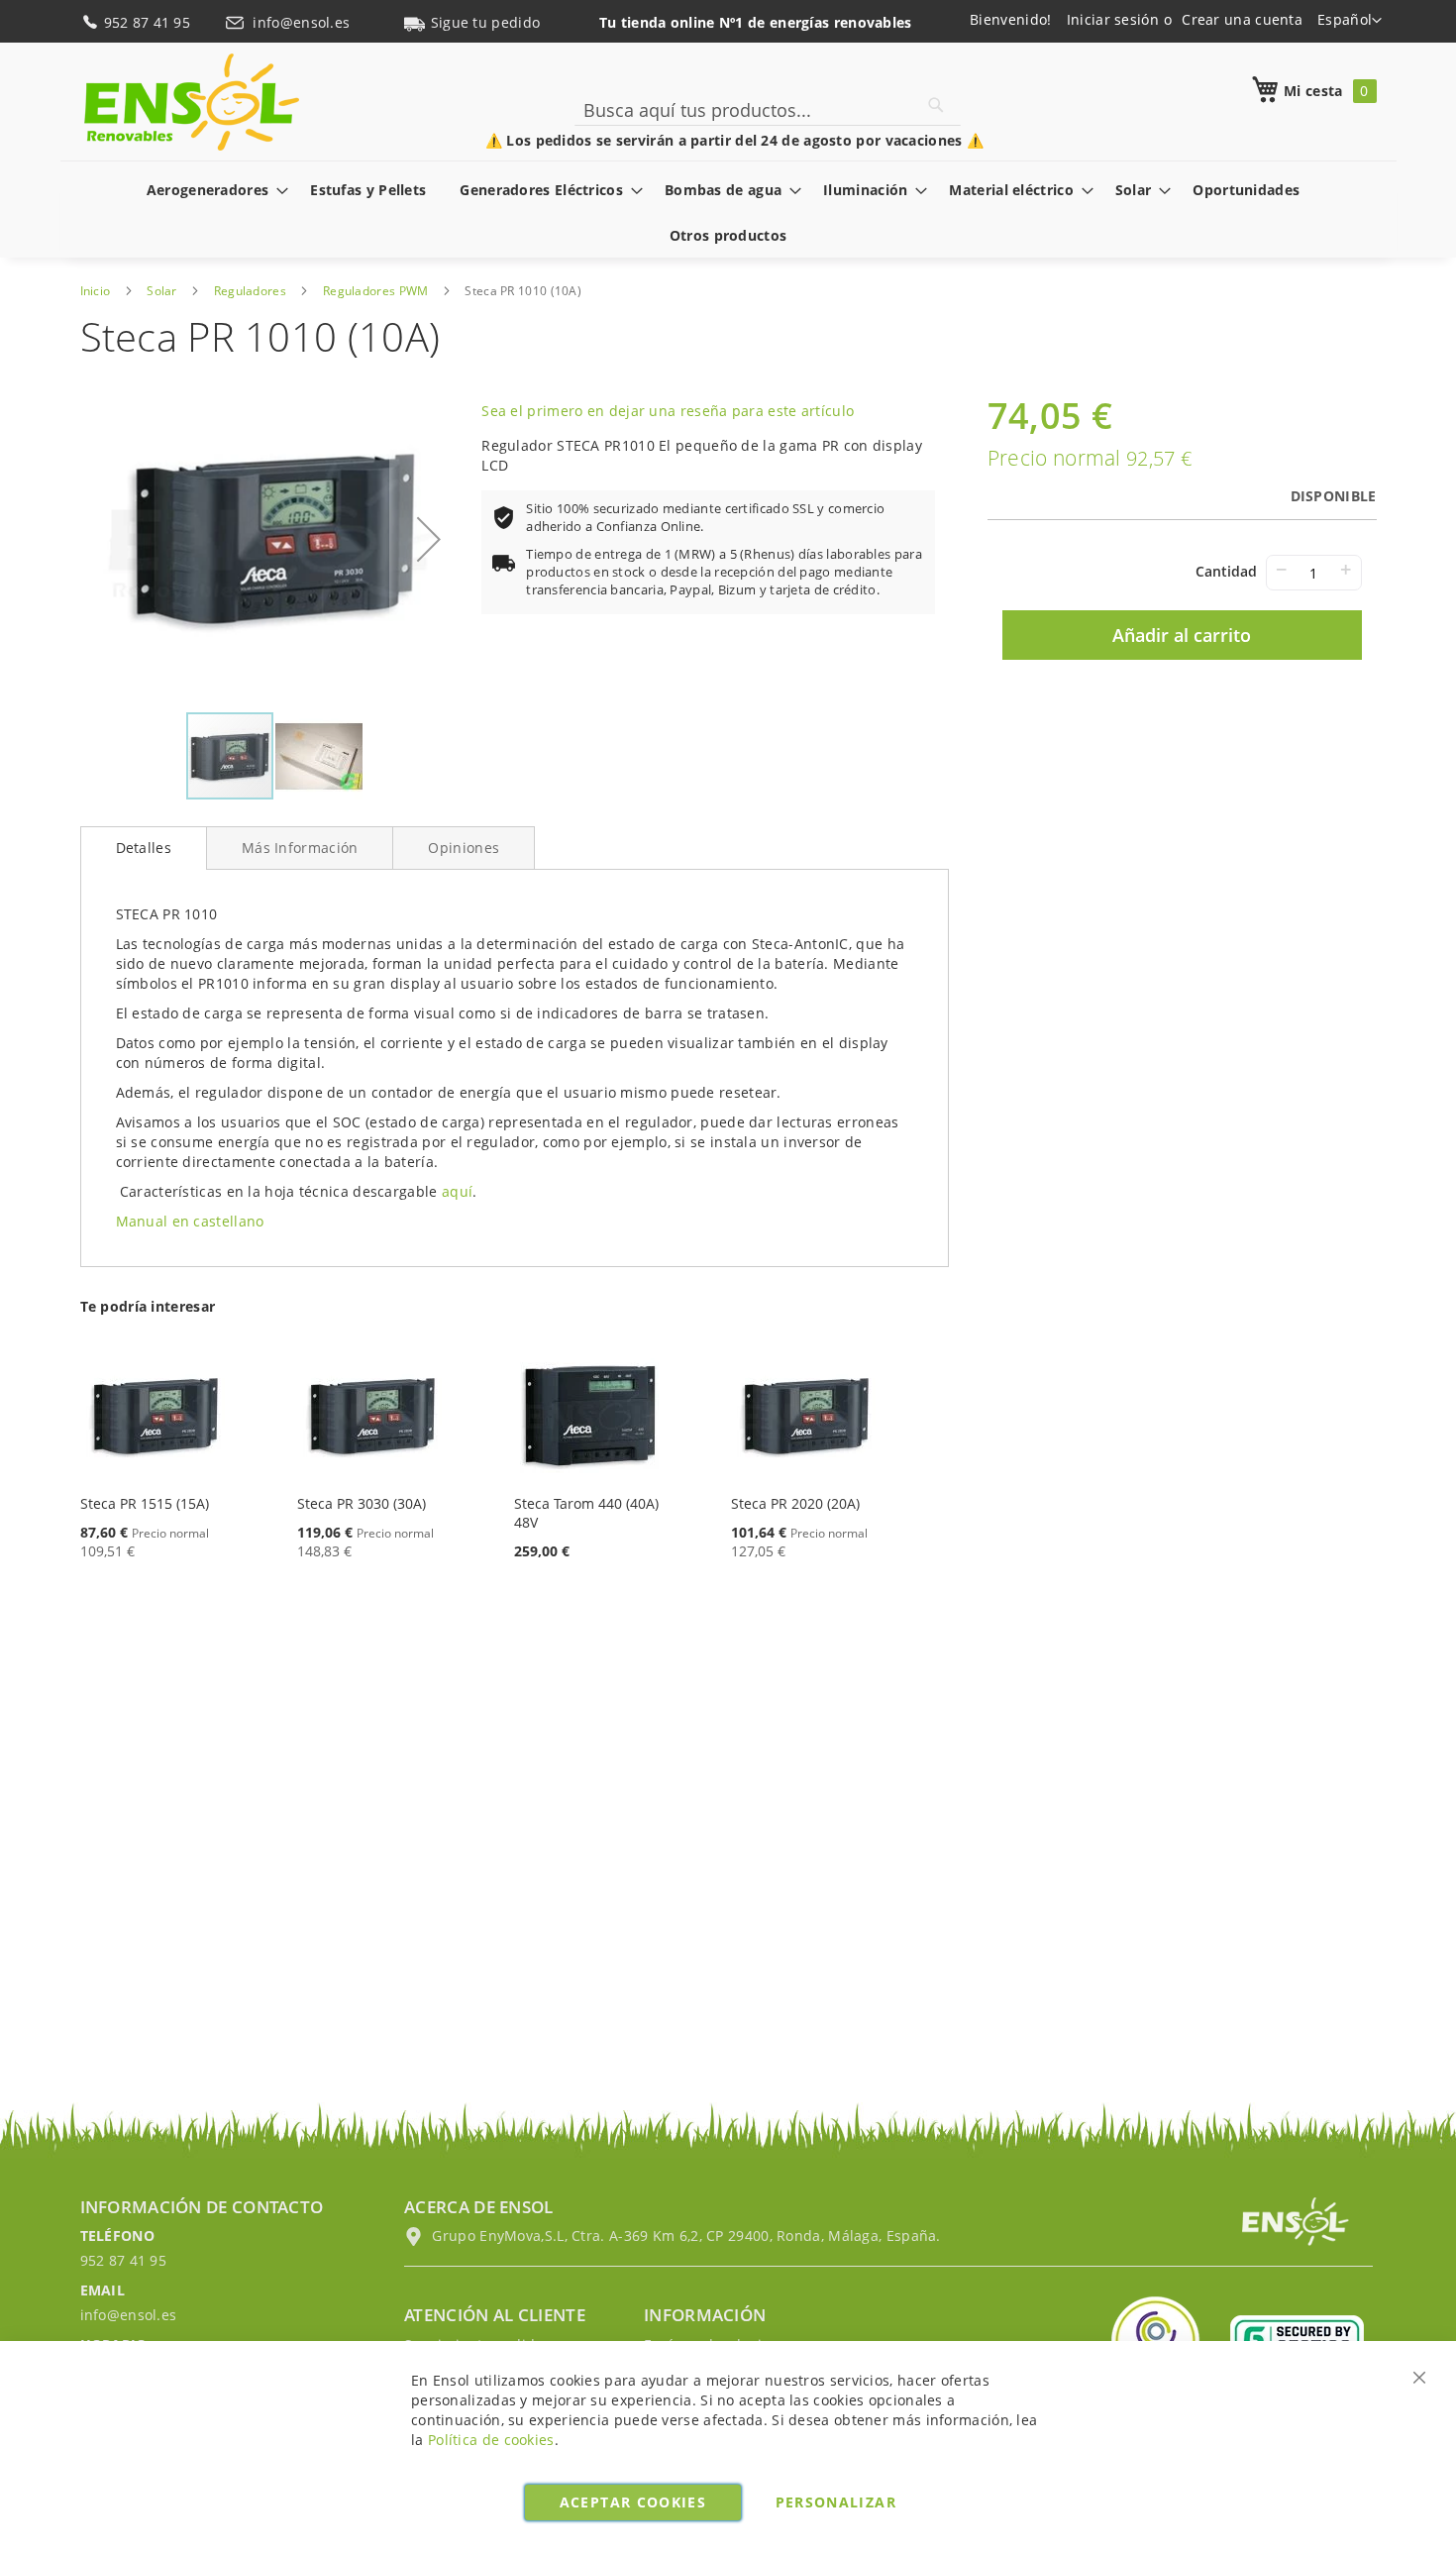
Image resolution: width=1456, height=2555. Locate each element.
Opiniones (464, 848)
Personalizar (836, 2502)
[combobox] (768, 110)
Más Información (300, 848)
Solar (162, 291)
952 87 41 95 (150, 22)
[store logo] (192, 102)
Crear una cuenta (1242, 19)
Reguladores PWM (376, 291)
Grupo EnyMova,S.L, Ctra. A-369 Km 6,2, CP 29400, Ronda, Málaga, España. (684, 2236)
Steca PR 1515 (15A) (145, 1503)
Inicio (96, 291)
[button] (1350, 21)
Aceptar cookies (633, 2502)
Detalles (144, 848)
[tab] (144, 848)
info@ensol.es (303, 22)
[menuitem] (212, 190)
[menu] (728, 212)
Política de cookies (491, 2440)
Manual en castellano (190, 1221)
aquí (457, 1191)
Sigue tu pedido (486, 22)
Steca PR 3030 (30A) (362, 1503)
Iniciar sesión (1113, 19)
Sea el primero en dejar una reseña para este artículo (668, 411)
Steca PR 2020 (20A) (795, 1503)
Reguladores (250, 291)
